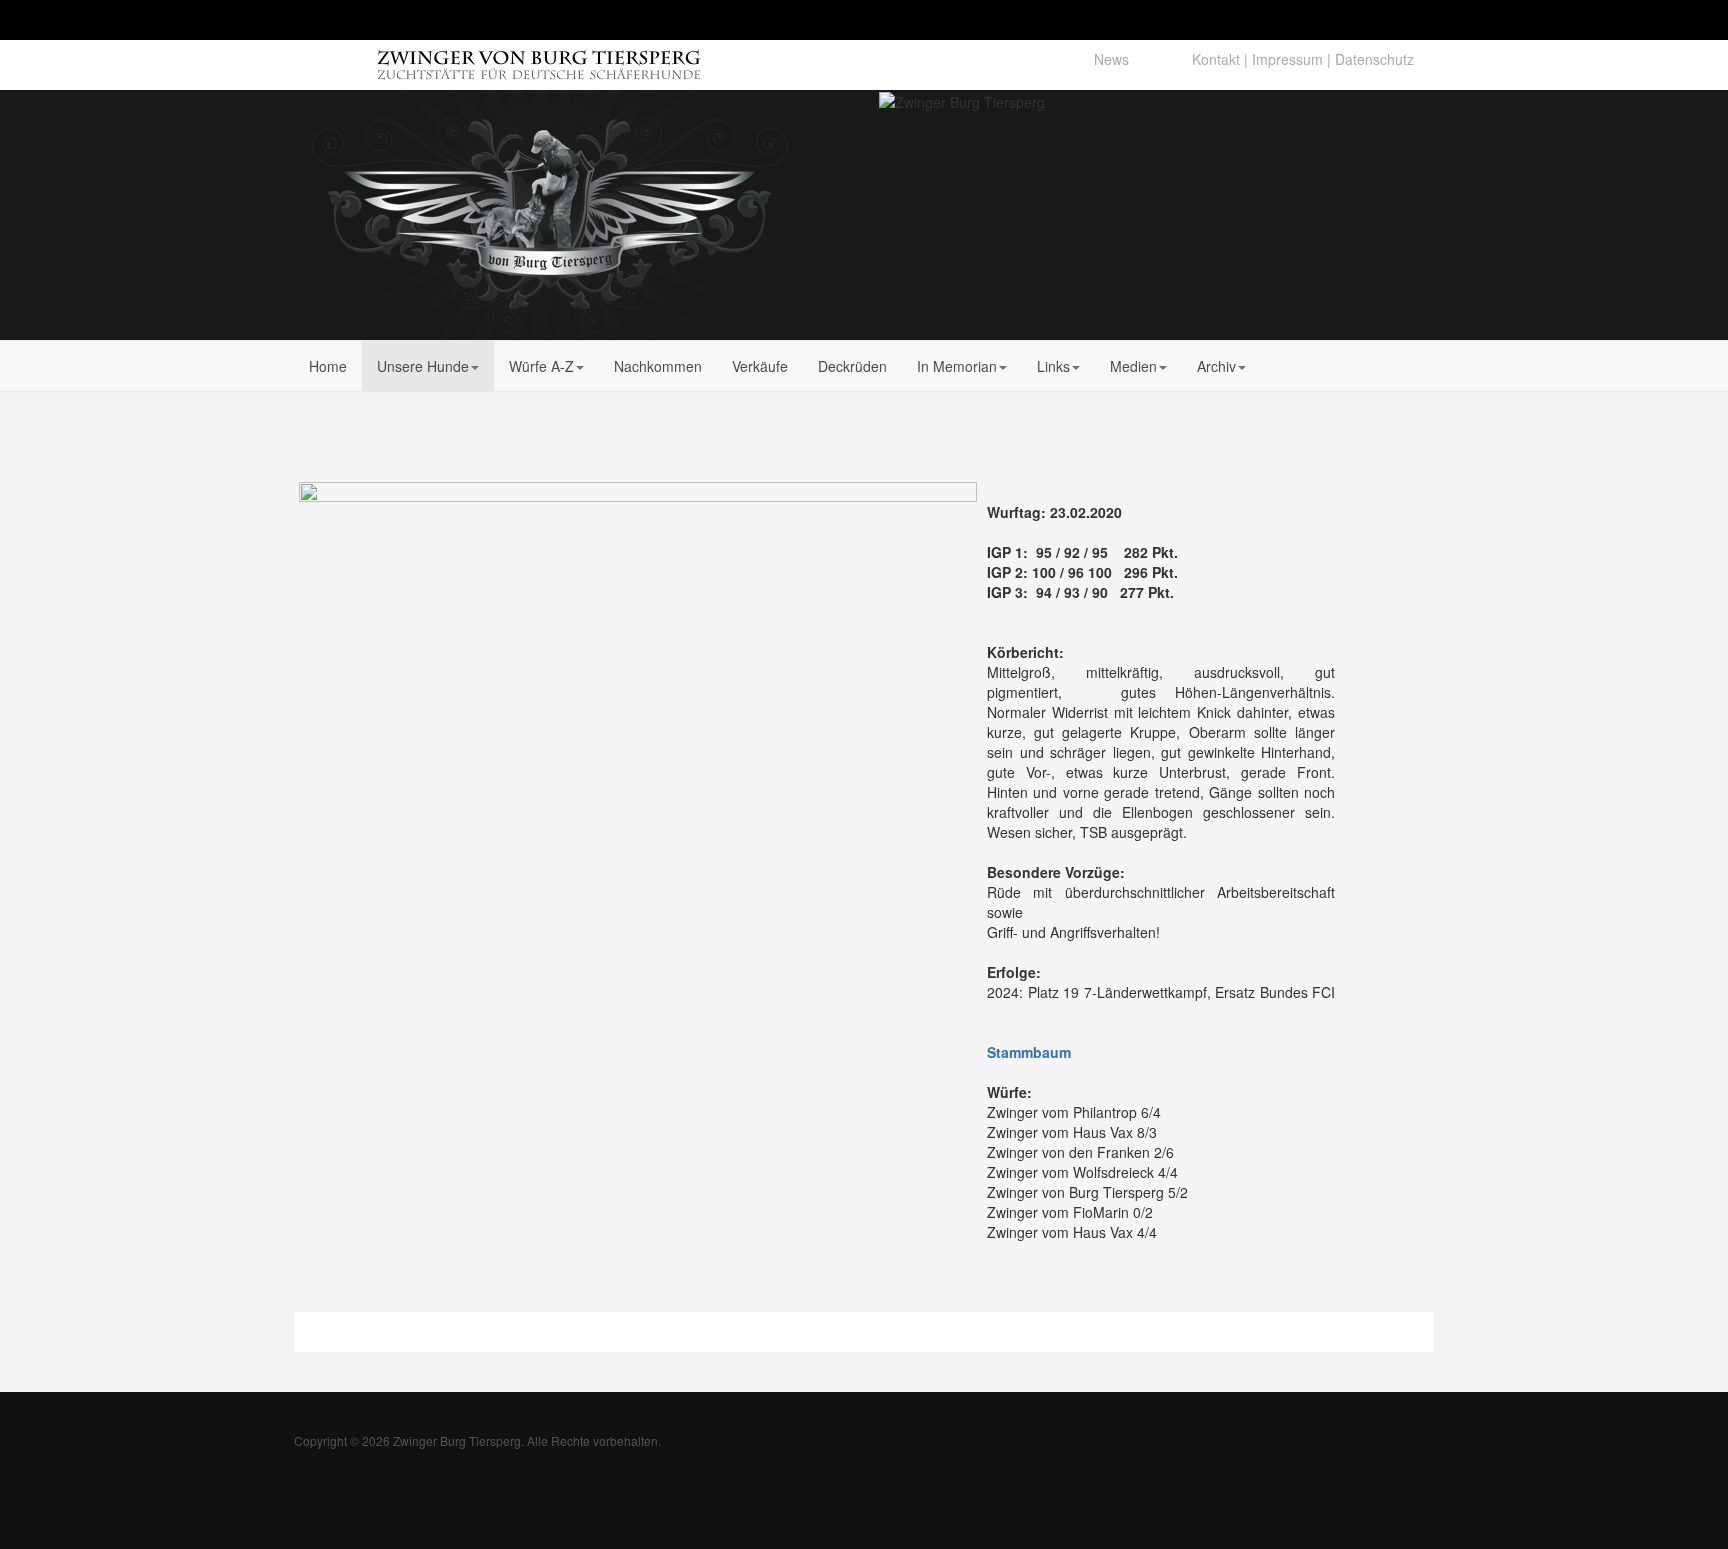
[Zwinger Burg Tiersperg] (549, 215)
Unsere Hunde (423, 366)
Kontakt (1216, 59)
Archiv (1216, 366)
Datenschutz (1374, 59)
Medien (1133, 366)
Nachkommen (658, 366)
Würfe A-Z (541, 366)
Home (328, 366)
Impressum (1287, 59)
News (1111, 59)
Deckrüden (852, 366)
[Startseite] (456, 58)
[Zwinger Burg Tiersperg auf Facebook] (1160, 59)
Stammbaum (1029, 1052)
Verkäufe (760, 366)
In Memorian (957, 366)
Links (1053, 366)
